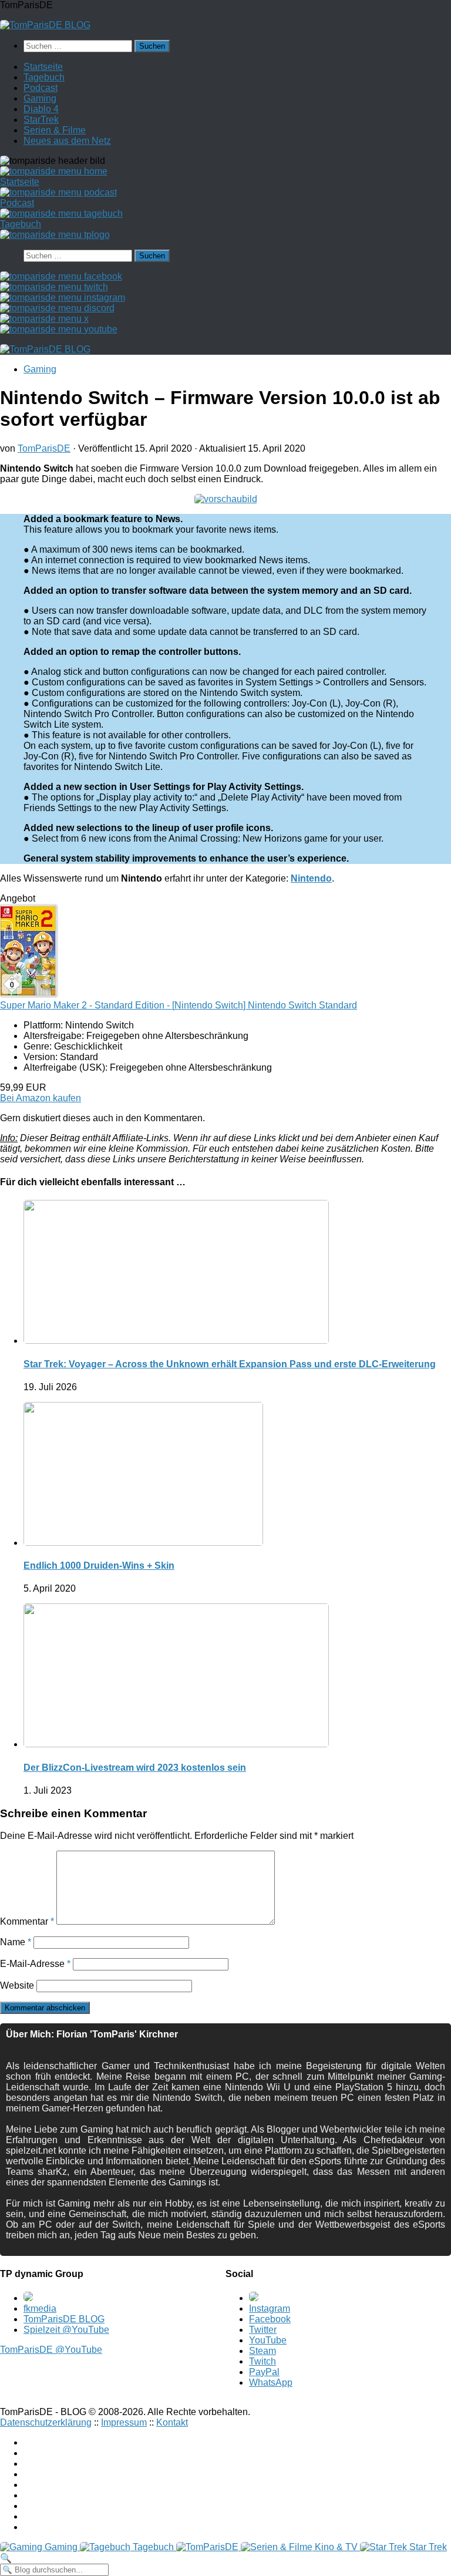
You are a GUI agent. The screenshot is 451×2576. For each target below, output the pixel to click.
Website (17, 1985)
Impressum (124, 2422)
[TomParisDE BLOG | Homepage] (45, 25)
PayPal (264, 2372)
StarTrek (41, 120)
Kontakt (172, 2422)
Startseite (43, 67)
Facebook (270, 2319)
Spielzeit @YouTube (66, 2330)
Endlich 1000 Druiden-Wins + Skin (99, 1566)
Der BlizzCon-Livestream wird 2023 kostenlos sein (135, 1768)
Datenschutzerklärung (46, 2422)
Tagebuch (44, 77)
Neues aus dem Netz (67, 141)
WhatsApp (271, 2382)
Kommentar (27, 1921)
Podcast (41, 88)
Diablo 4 (41, 109)
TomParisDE (44, 448)
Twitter (263, 2330)
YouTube (268, 2340)
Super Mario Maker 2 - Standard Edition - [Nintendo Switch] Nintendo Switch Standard (179, 1005)
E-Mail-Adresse (35, 1964)
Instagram (270, 2308)
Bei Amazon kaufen (41, 1098)
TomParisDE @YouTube (51, 2350)
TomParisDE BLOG (64, 2319)
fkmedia (40, 2308)
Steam (262, 2351)
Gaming (40, 98)
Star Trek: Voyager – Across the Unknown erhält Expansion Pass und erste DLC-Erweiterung (230, 1364)
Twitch (262, 2361)
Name (16, 1942)
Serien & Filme (55, 130)
